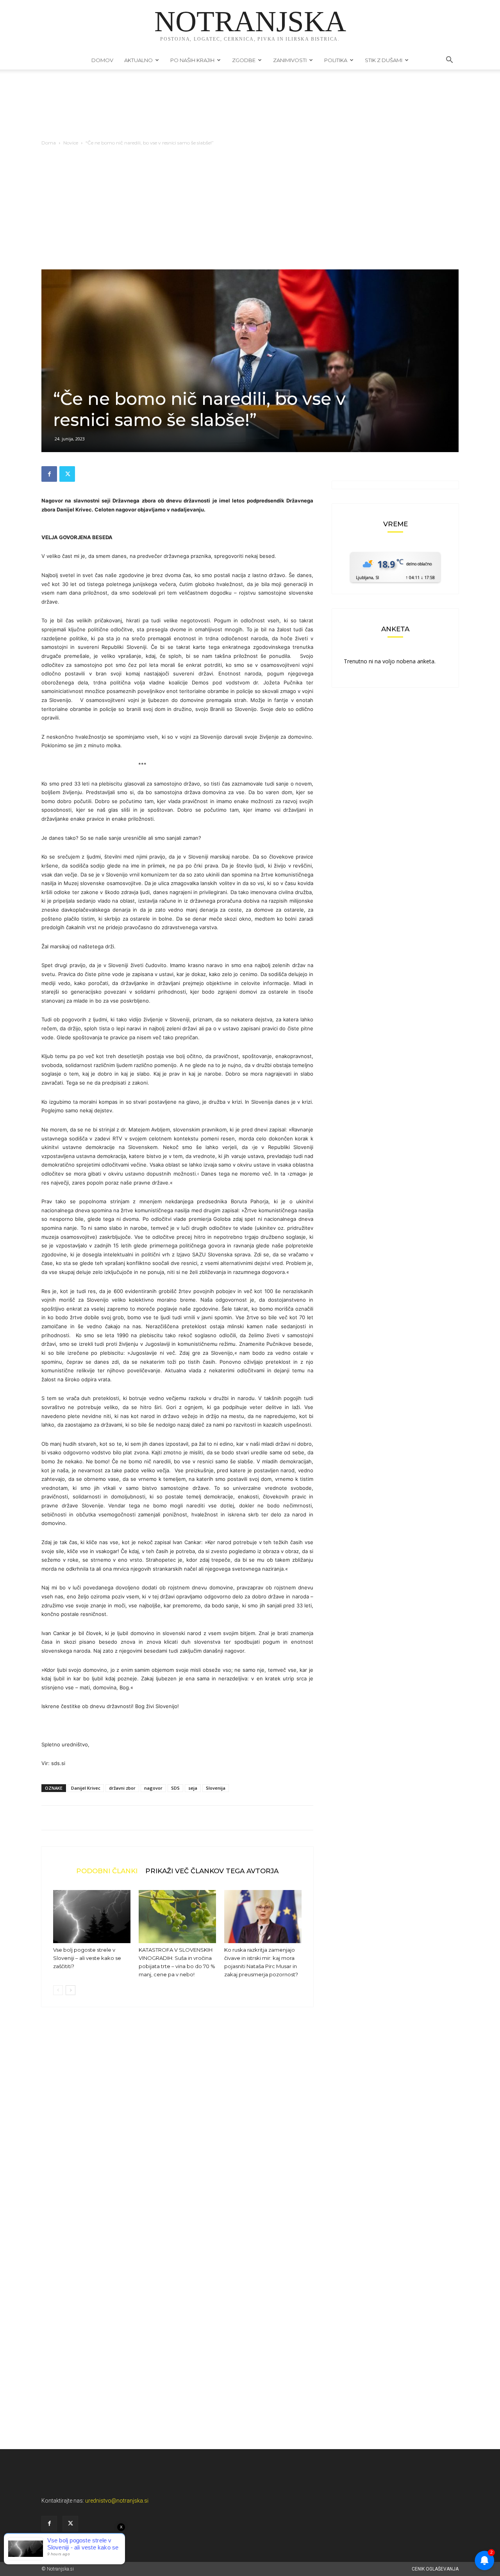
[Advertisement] (250, 211)
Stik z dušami (384, 60)
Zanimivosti (290, 60)
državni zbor (122, 1788)
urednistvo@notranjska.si (117, 2501)
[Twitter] (67, 474)
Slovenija (216, 1788)
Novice (71, 143)
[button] (449, 61)
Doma (49, 143)
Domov (102, 60)
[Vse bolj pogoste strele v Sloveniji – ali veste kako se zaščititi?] (92, 1917)
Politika (336, 60)
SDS (175, 1788)
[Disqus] (177, 2131)
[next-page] (71, 1990)
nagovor (153, 1788)
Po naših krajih (192, 60)
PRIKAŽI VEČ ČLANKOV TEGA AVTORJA (212, 1871)
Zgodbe (244, 60)
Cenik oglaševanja (435, 2569)
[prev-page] (58, 1990)
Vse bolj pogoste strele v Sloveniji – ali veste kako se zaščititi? (87, 1958)
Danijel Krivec (86, 1788)
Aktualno (138, 60)
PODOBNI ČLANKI (107, 1871)
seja (193, 1788)
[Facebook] (49, 474)
